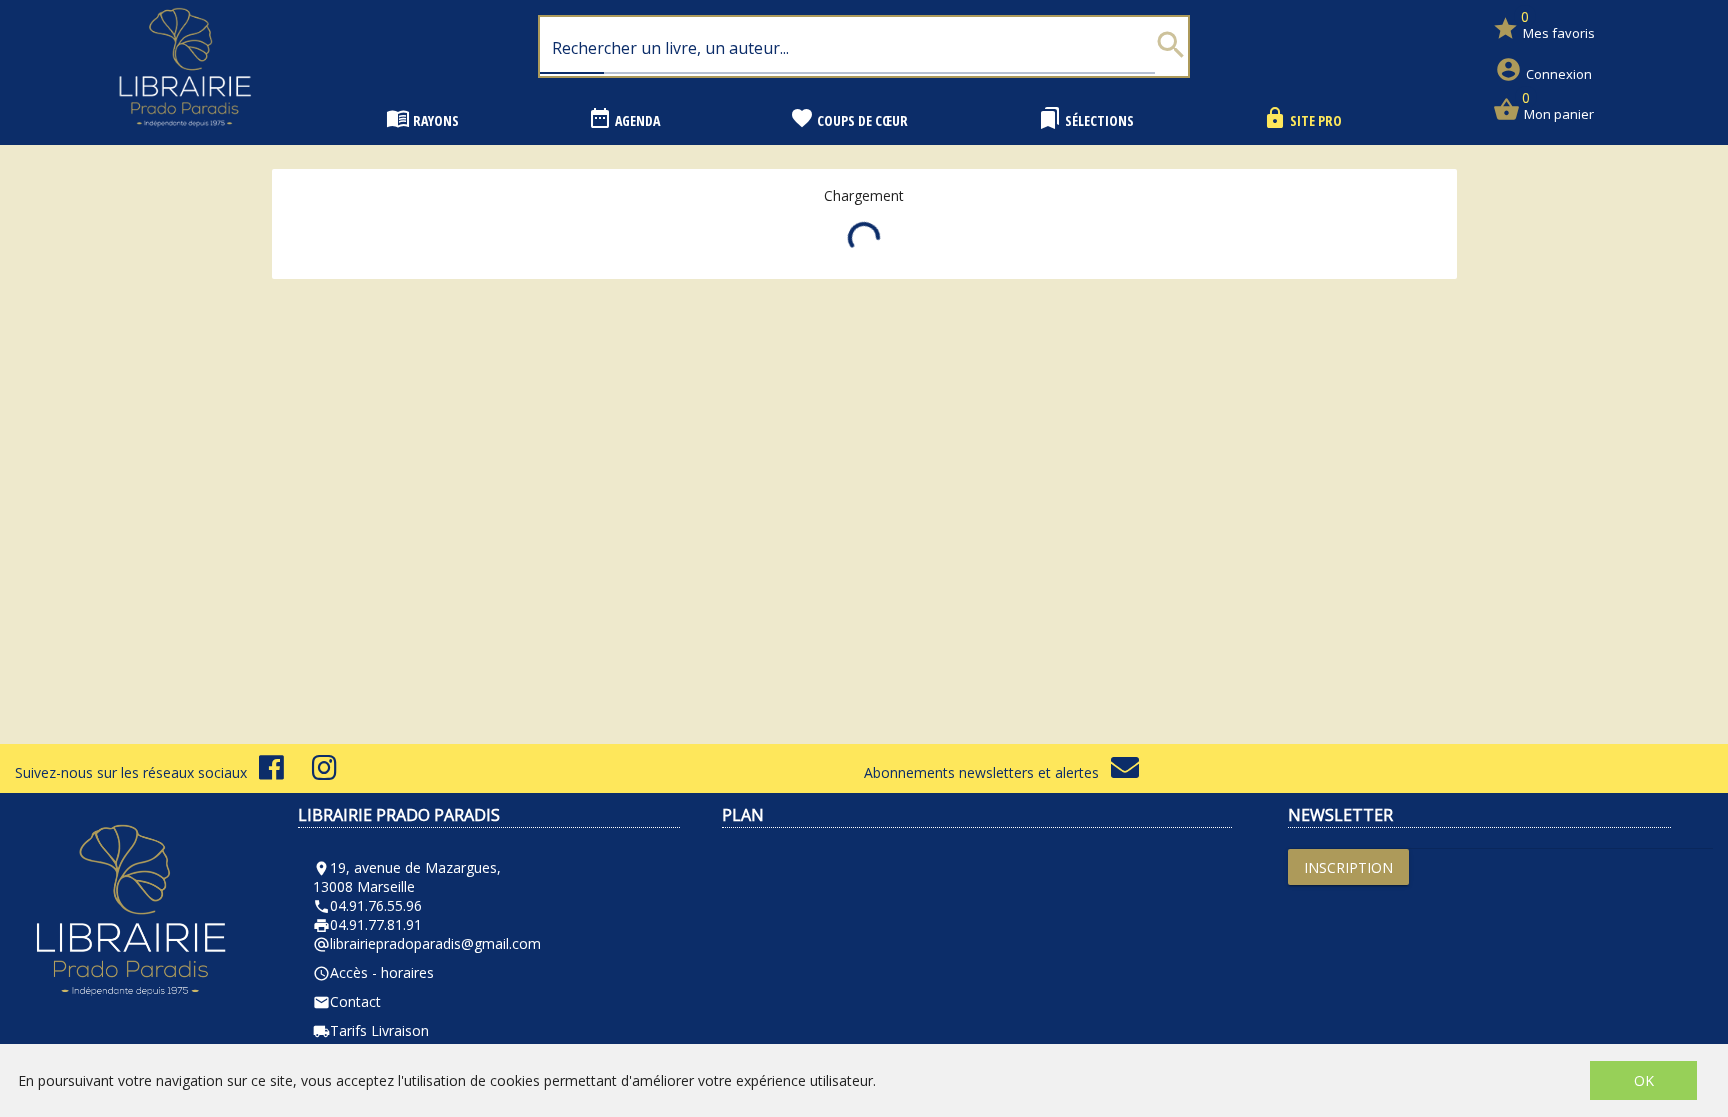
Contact (347, 1001)
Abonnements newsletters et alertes (987, 772)
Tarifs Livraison (371, 1030)
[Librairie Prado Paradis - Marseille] (185, 134)
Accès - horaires (373, 972)
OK (1644, 1080)
